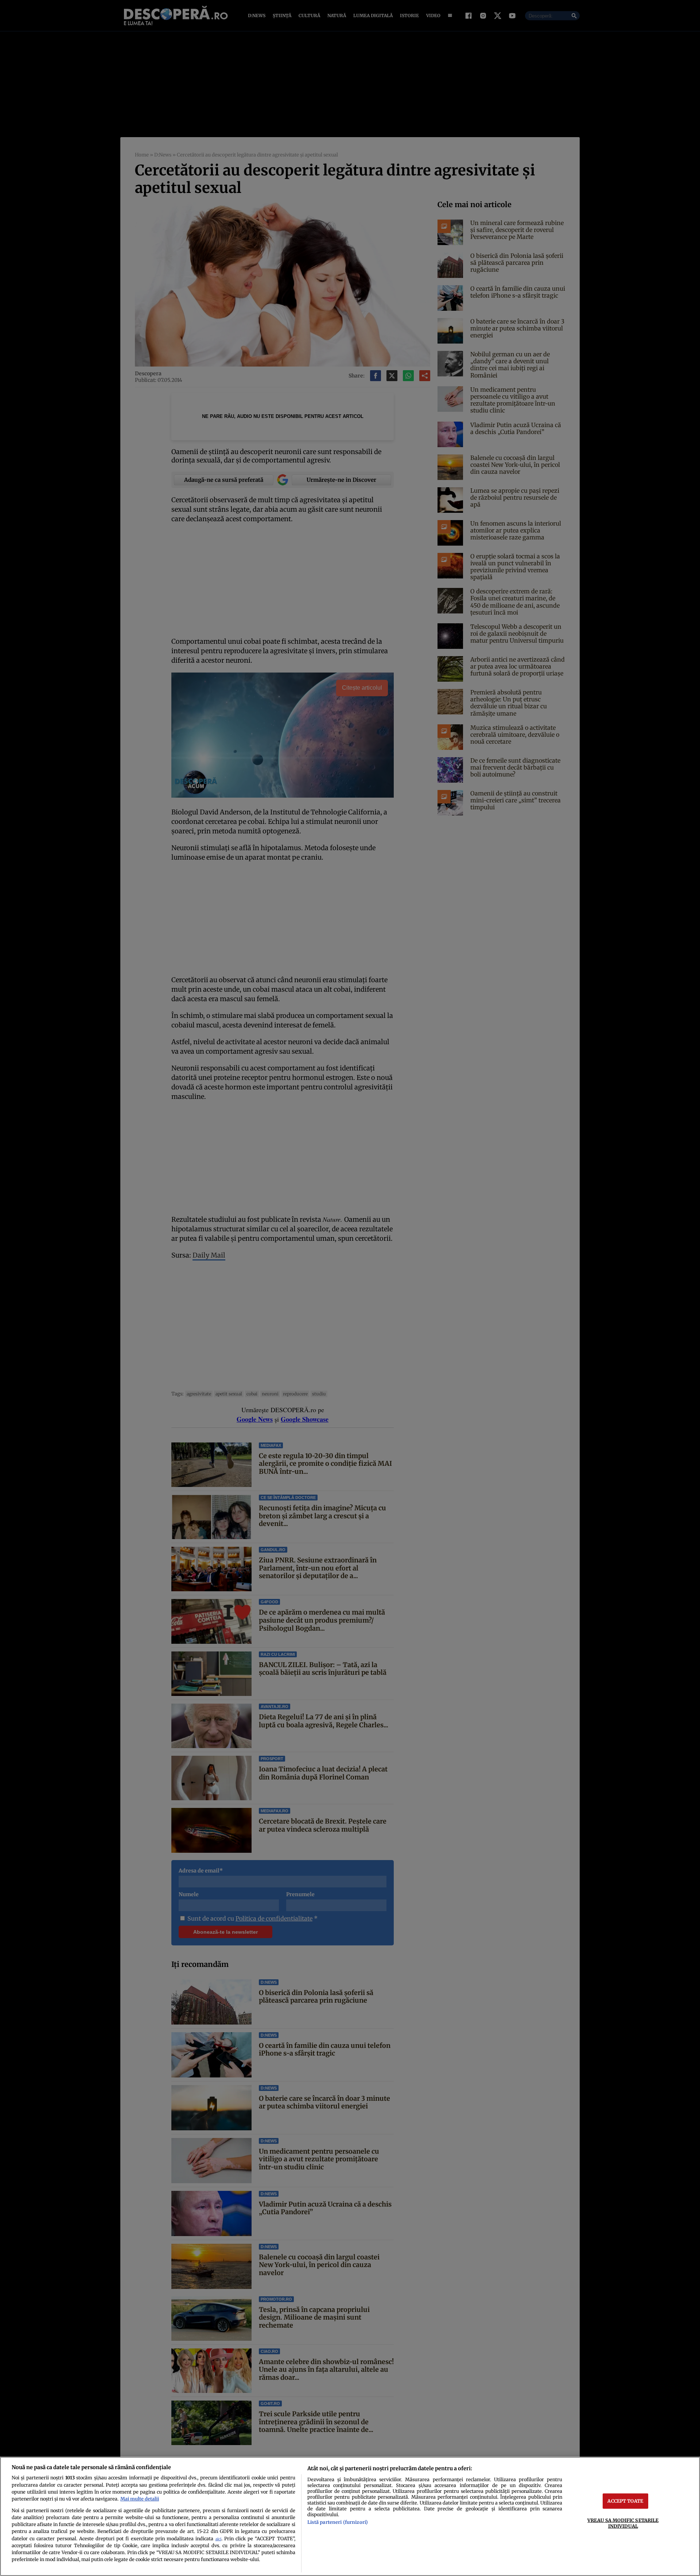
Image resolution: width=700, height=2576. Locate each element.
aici (218, 2539)
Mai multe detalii (140, 2499)
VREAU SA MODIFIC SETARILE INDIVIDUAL (623, 2523)
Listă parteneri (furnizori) (338, 2522)
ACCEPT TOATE (625, 2501)
